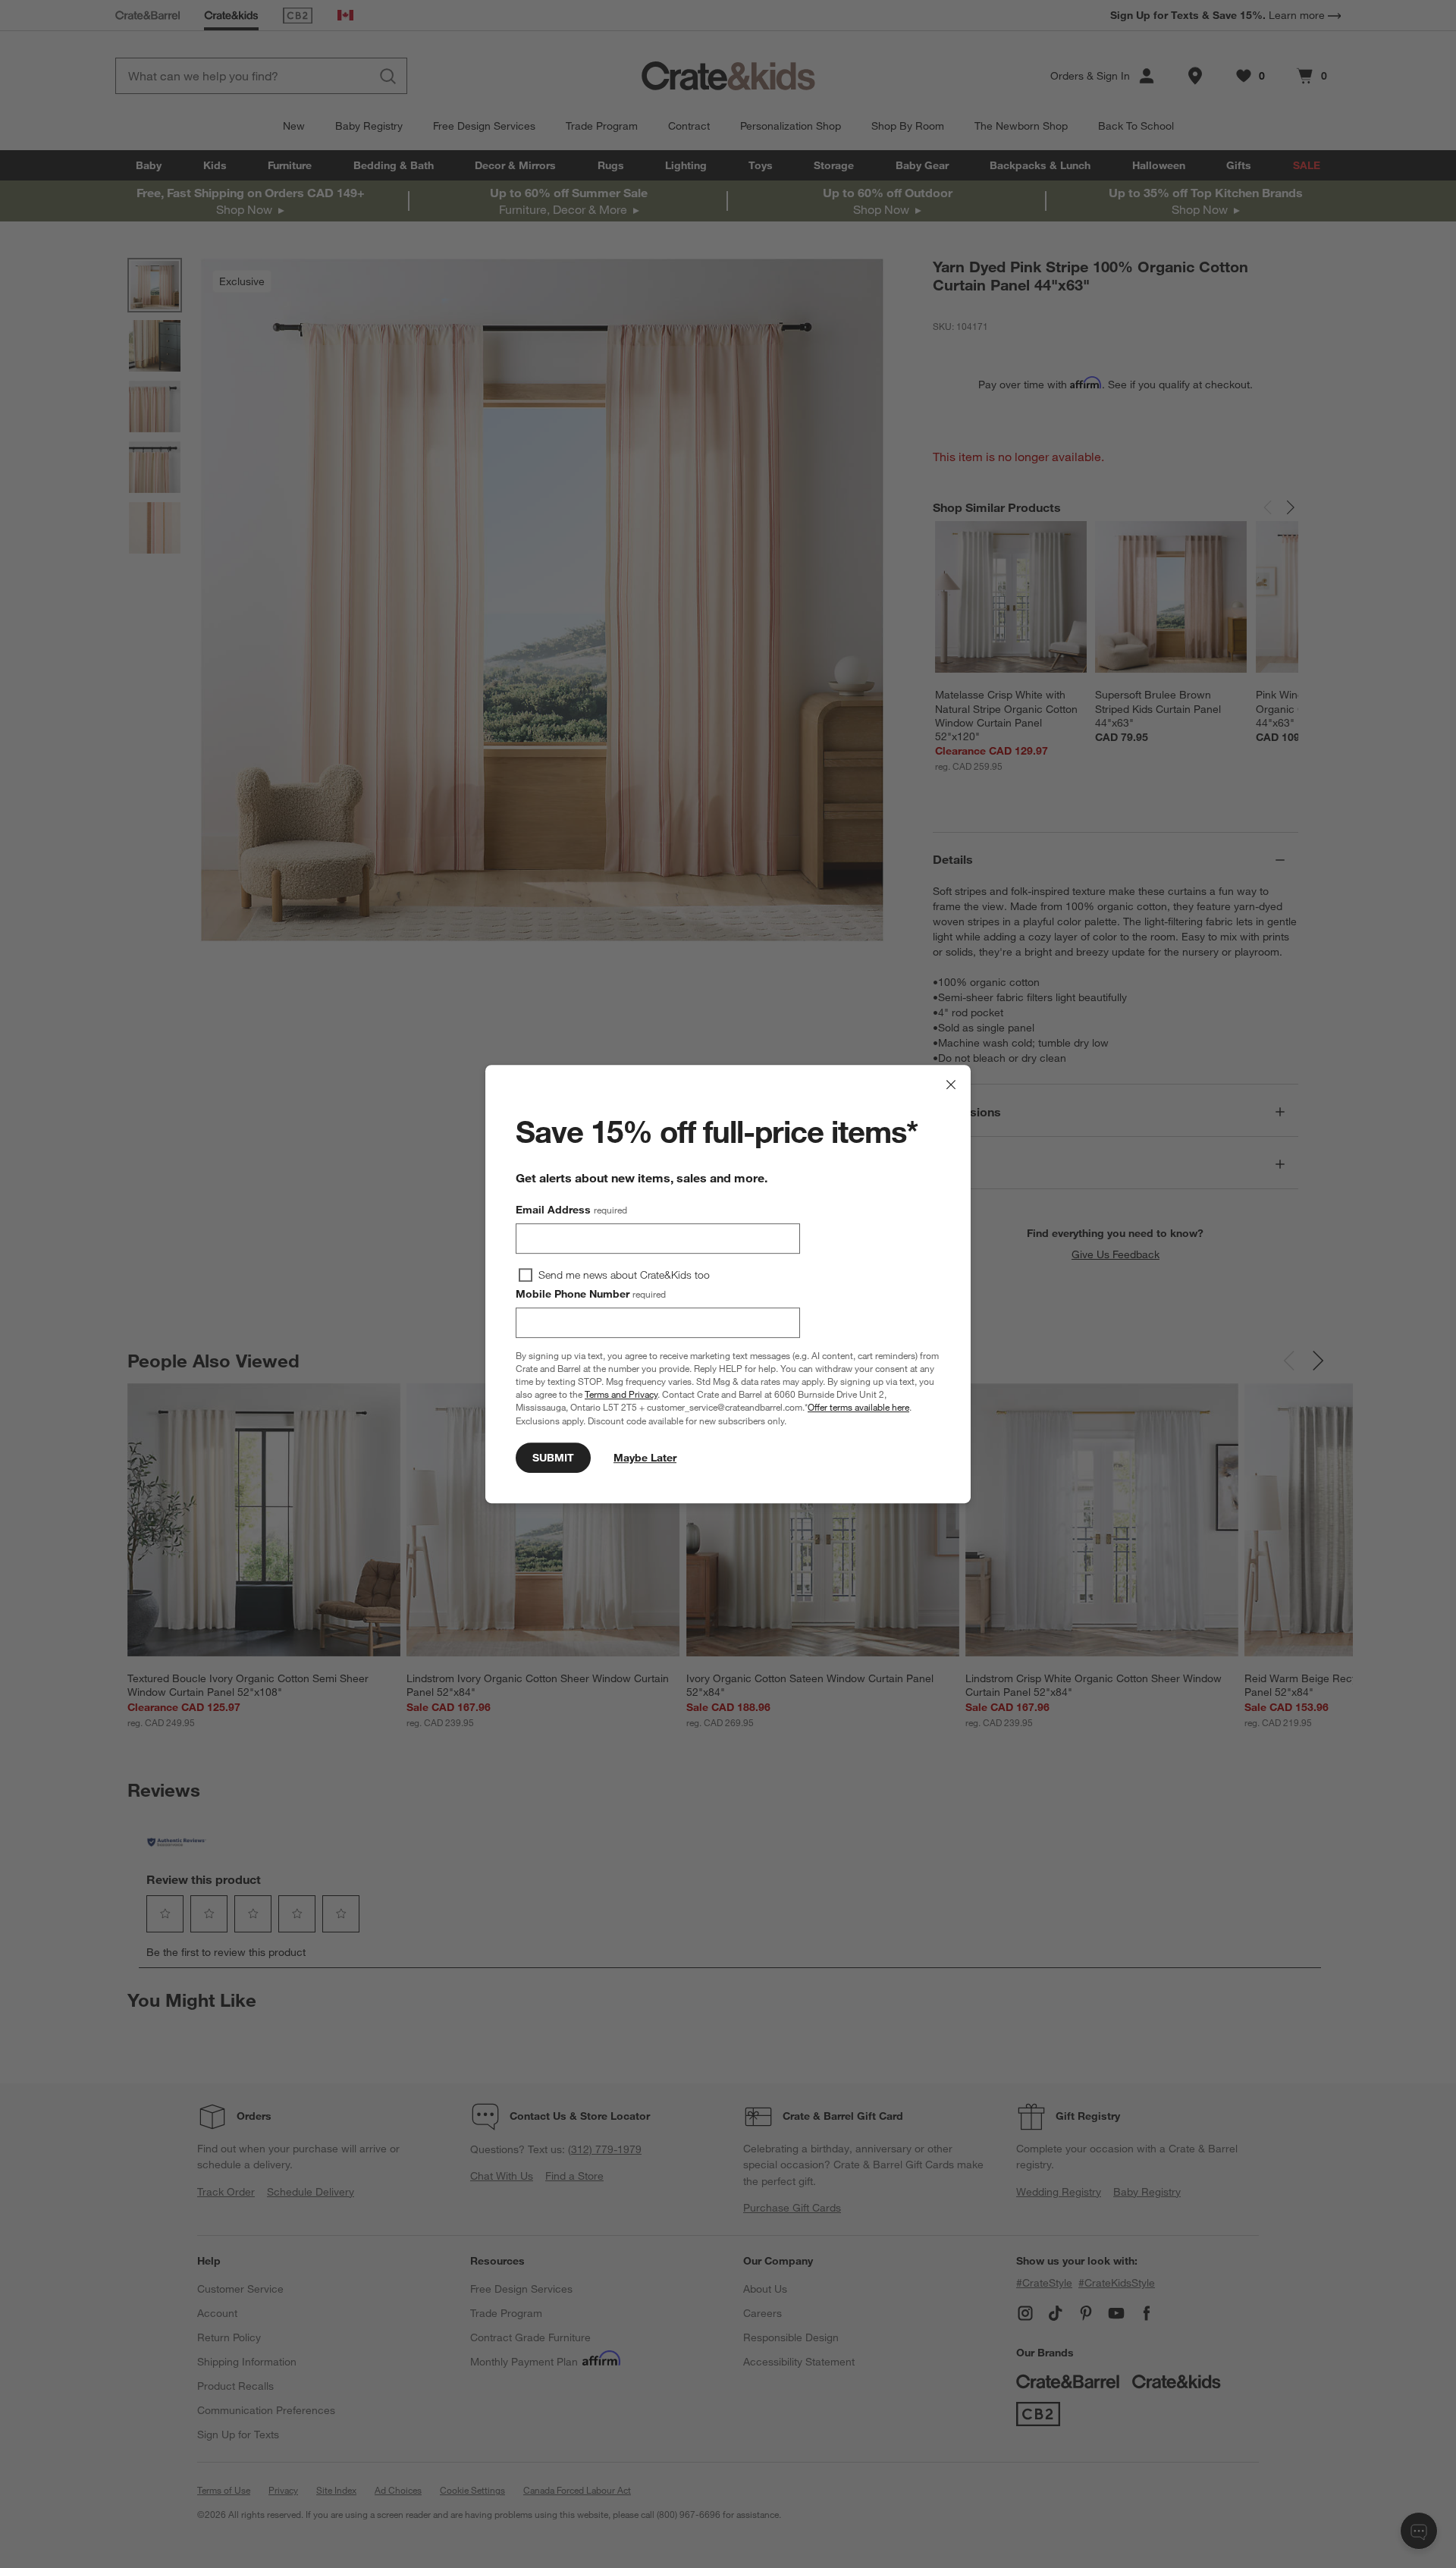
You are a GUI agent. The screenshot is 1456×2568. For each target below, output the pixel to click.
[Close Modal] (951, 1085)
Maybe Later (645, 1458)
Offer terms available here (858, 1408)
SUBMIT (553, 1458)
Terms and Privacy (621, 1394)
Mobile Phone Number (591, 1294)
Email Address (571, 1210)
